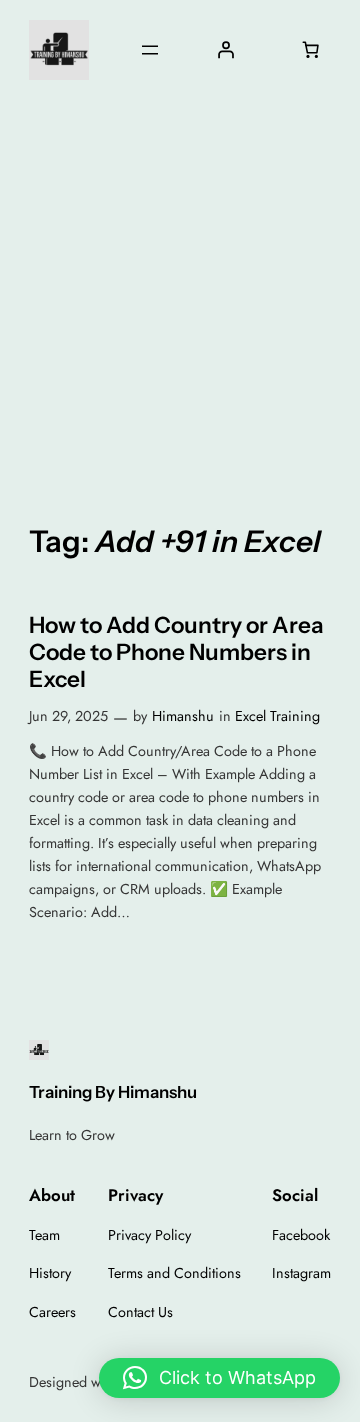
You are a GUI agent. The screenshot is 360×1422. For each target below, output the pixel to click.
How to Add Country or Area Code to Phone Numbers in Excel (176, 652)
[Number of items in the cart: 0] (310, 50)
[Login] (226, 50)
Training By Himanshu (113, 1092)
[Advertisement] (180, 299)
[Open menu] (150, 50)
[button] (219, 1378)
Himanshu (183, 716)
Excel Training (277, 716)
